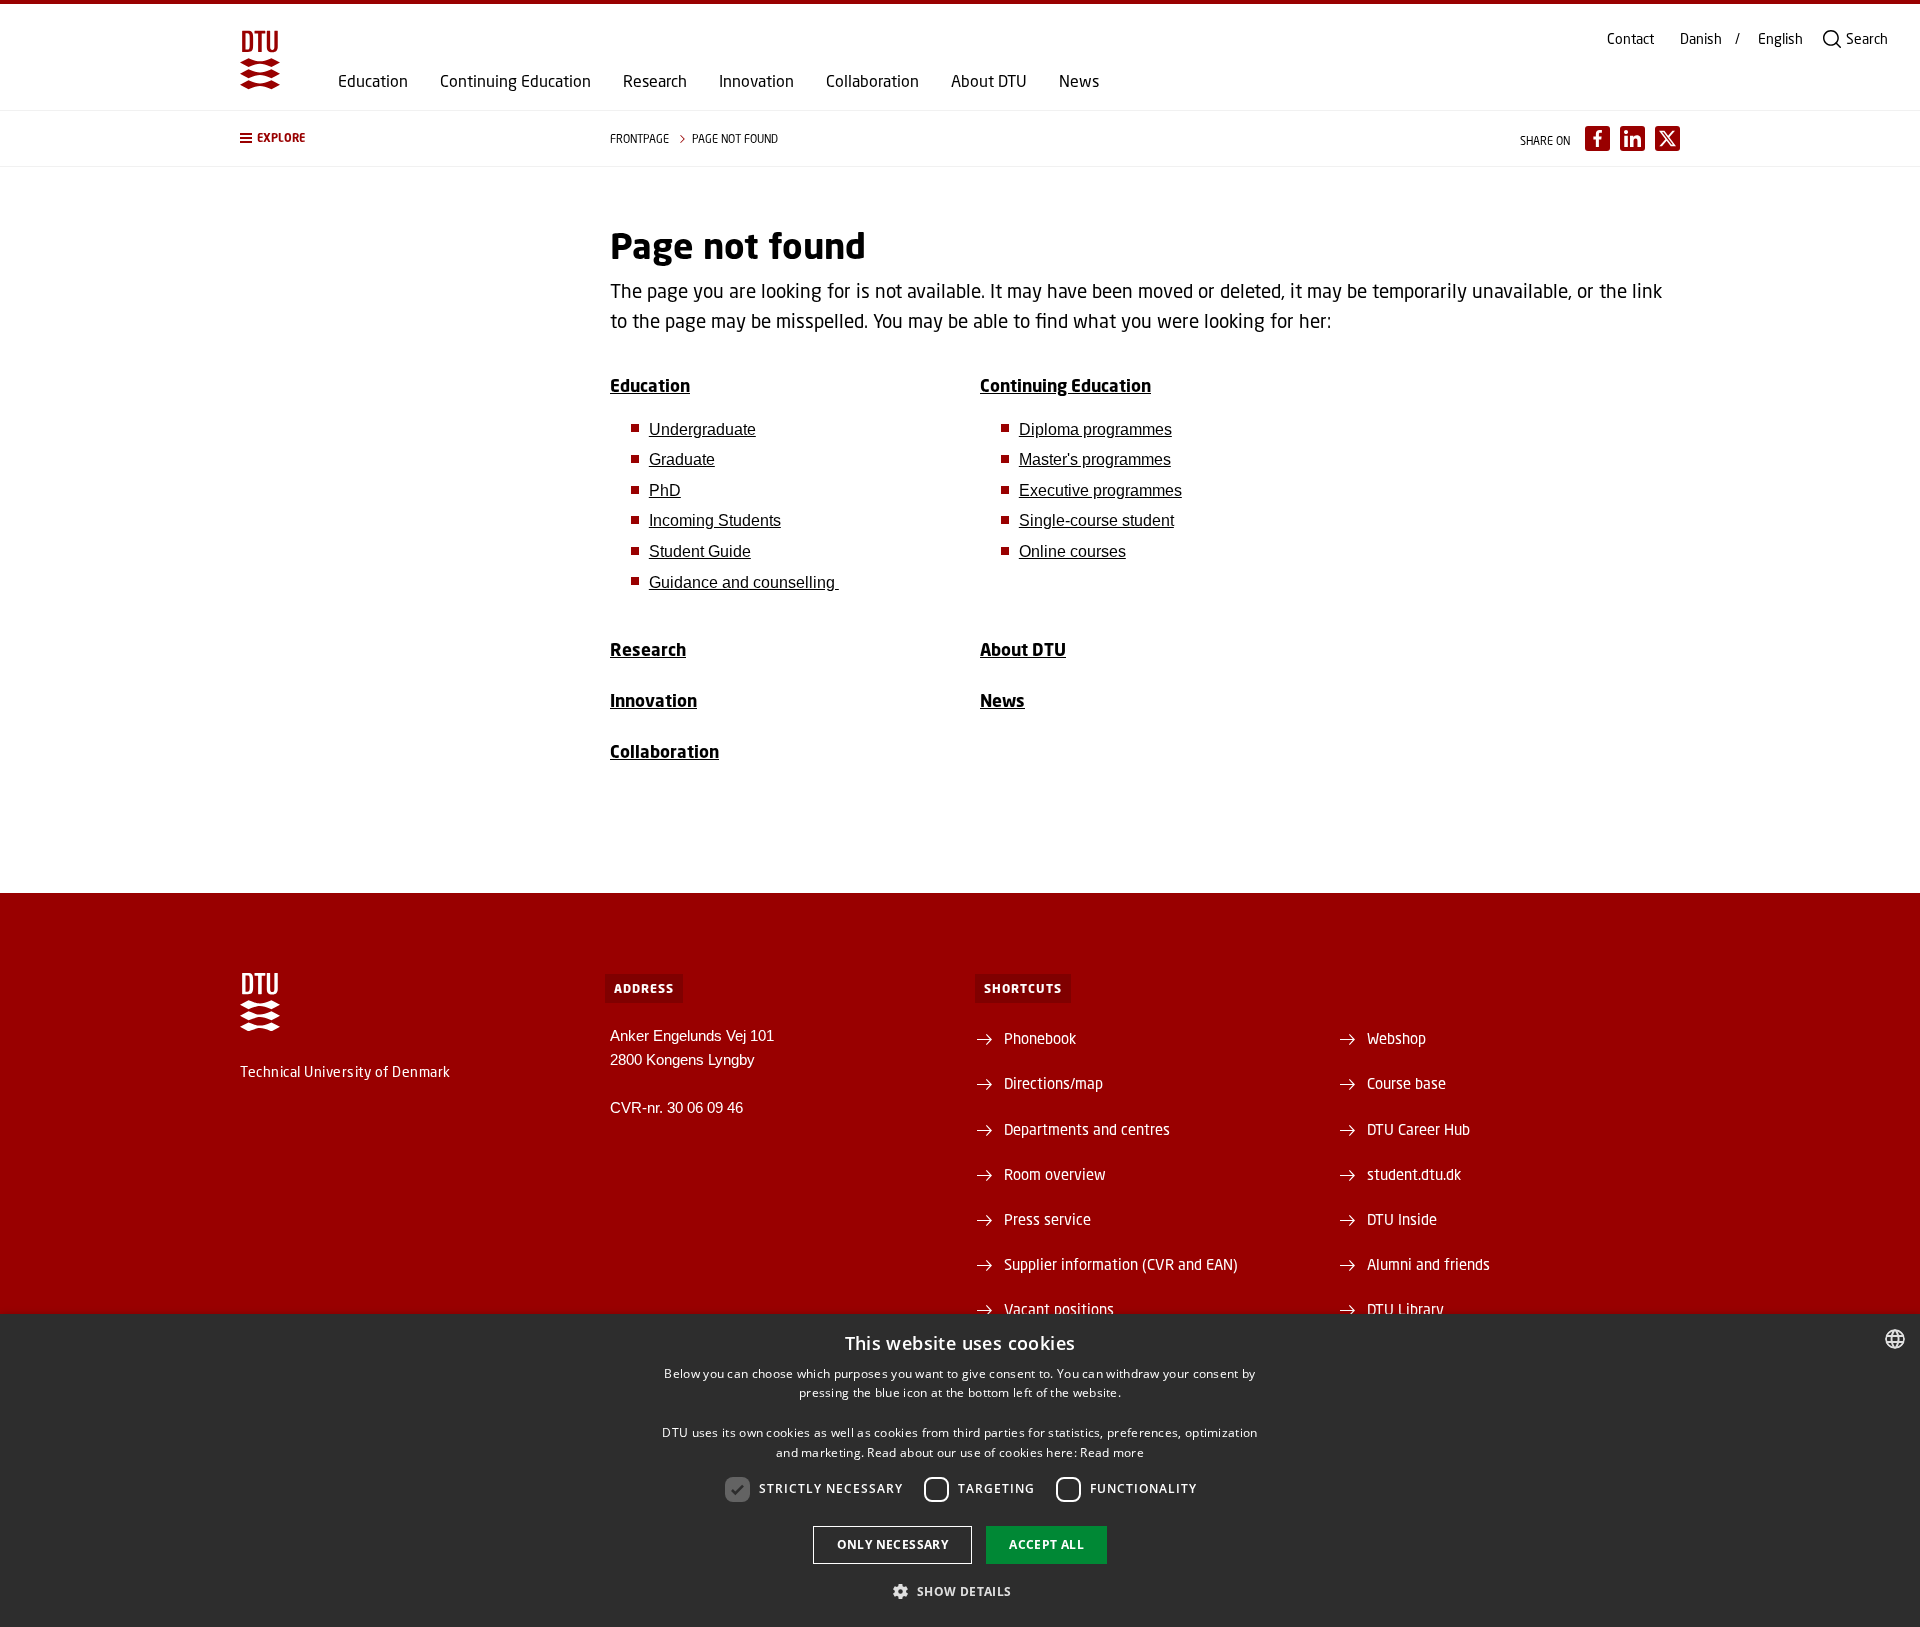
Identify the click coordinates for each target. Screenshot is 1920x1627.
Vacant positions (1059, 1309)
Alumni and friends (1428, 1264)
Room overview (1055, 1174)
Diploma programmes (1095, 429)
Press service (1047, 1219)
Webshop (1396, 1038)
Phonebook (1040, 1038)
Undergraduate (702, 429)
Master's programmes (1095, 459)
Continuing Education (515, 81)
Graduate (682, 459)
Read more (1112, 1452)
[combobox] (1895, 1339)
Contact (1630, 39)
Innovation (756, 81)
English (1780, 39)
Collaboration (872, 81)
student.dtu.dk (1414, 1174)
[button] (405, 138)
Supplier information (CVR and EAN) (1121, 1264)
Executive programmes (1100, 490)
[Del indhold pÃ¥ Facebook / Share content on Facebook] (1597, 138)
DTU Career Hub (1418, 1129)
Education (373, 81)
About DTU (989, 81)
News (1079, 81)
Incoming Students (715, 520)
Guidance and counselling (744, 582)
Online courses (1072, 551)
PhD (665, 490)
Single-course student (1096, 520)
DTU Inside (1402, 1219)
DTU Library (1405, 1309)
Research (655, 81)
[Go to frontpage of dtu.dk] (260, 60)
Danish (1701, 39)
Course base (1406, 1083)
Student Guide (700, 551)
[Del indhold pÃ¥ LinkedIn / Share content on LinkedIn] (1632, 138)
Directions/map (1053, 1083)
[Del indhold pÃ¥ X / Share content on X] (1667, 138)
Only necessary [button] (893, 1544)
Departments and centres (1087, 1129)
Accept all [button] (1046, 1544)
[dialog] (960, 1470)
